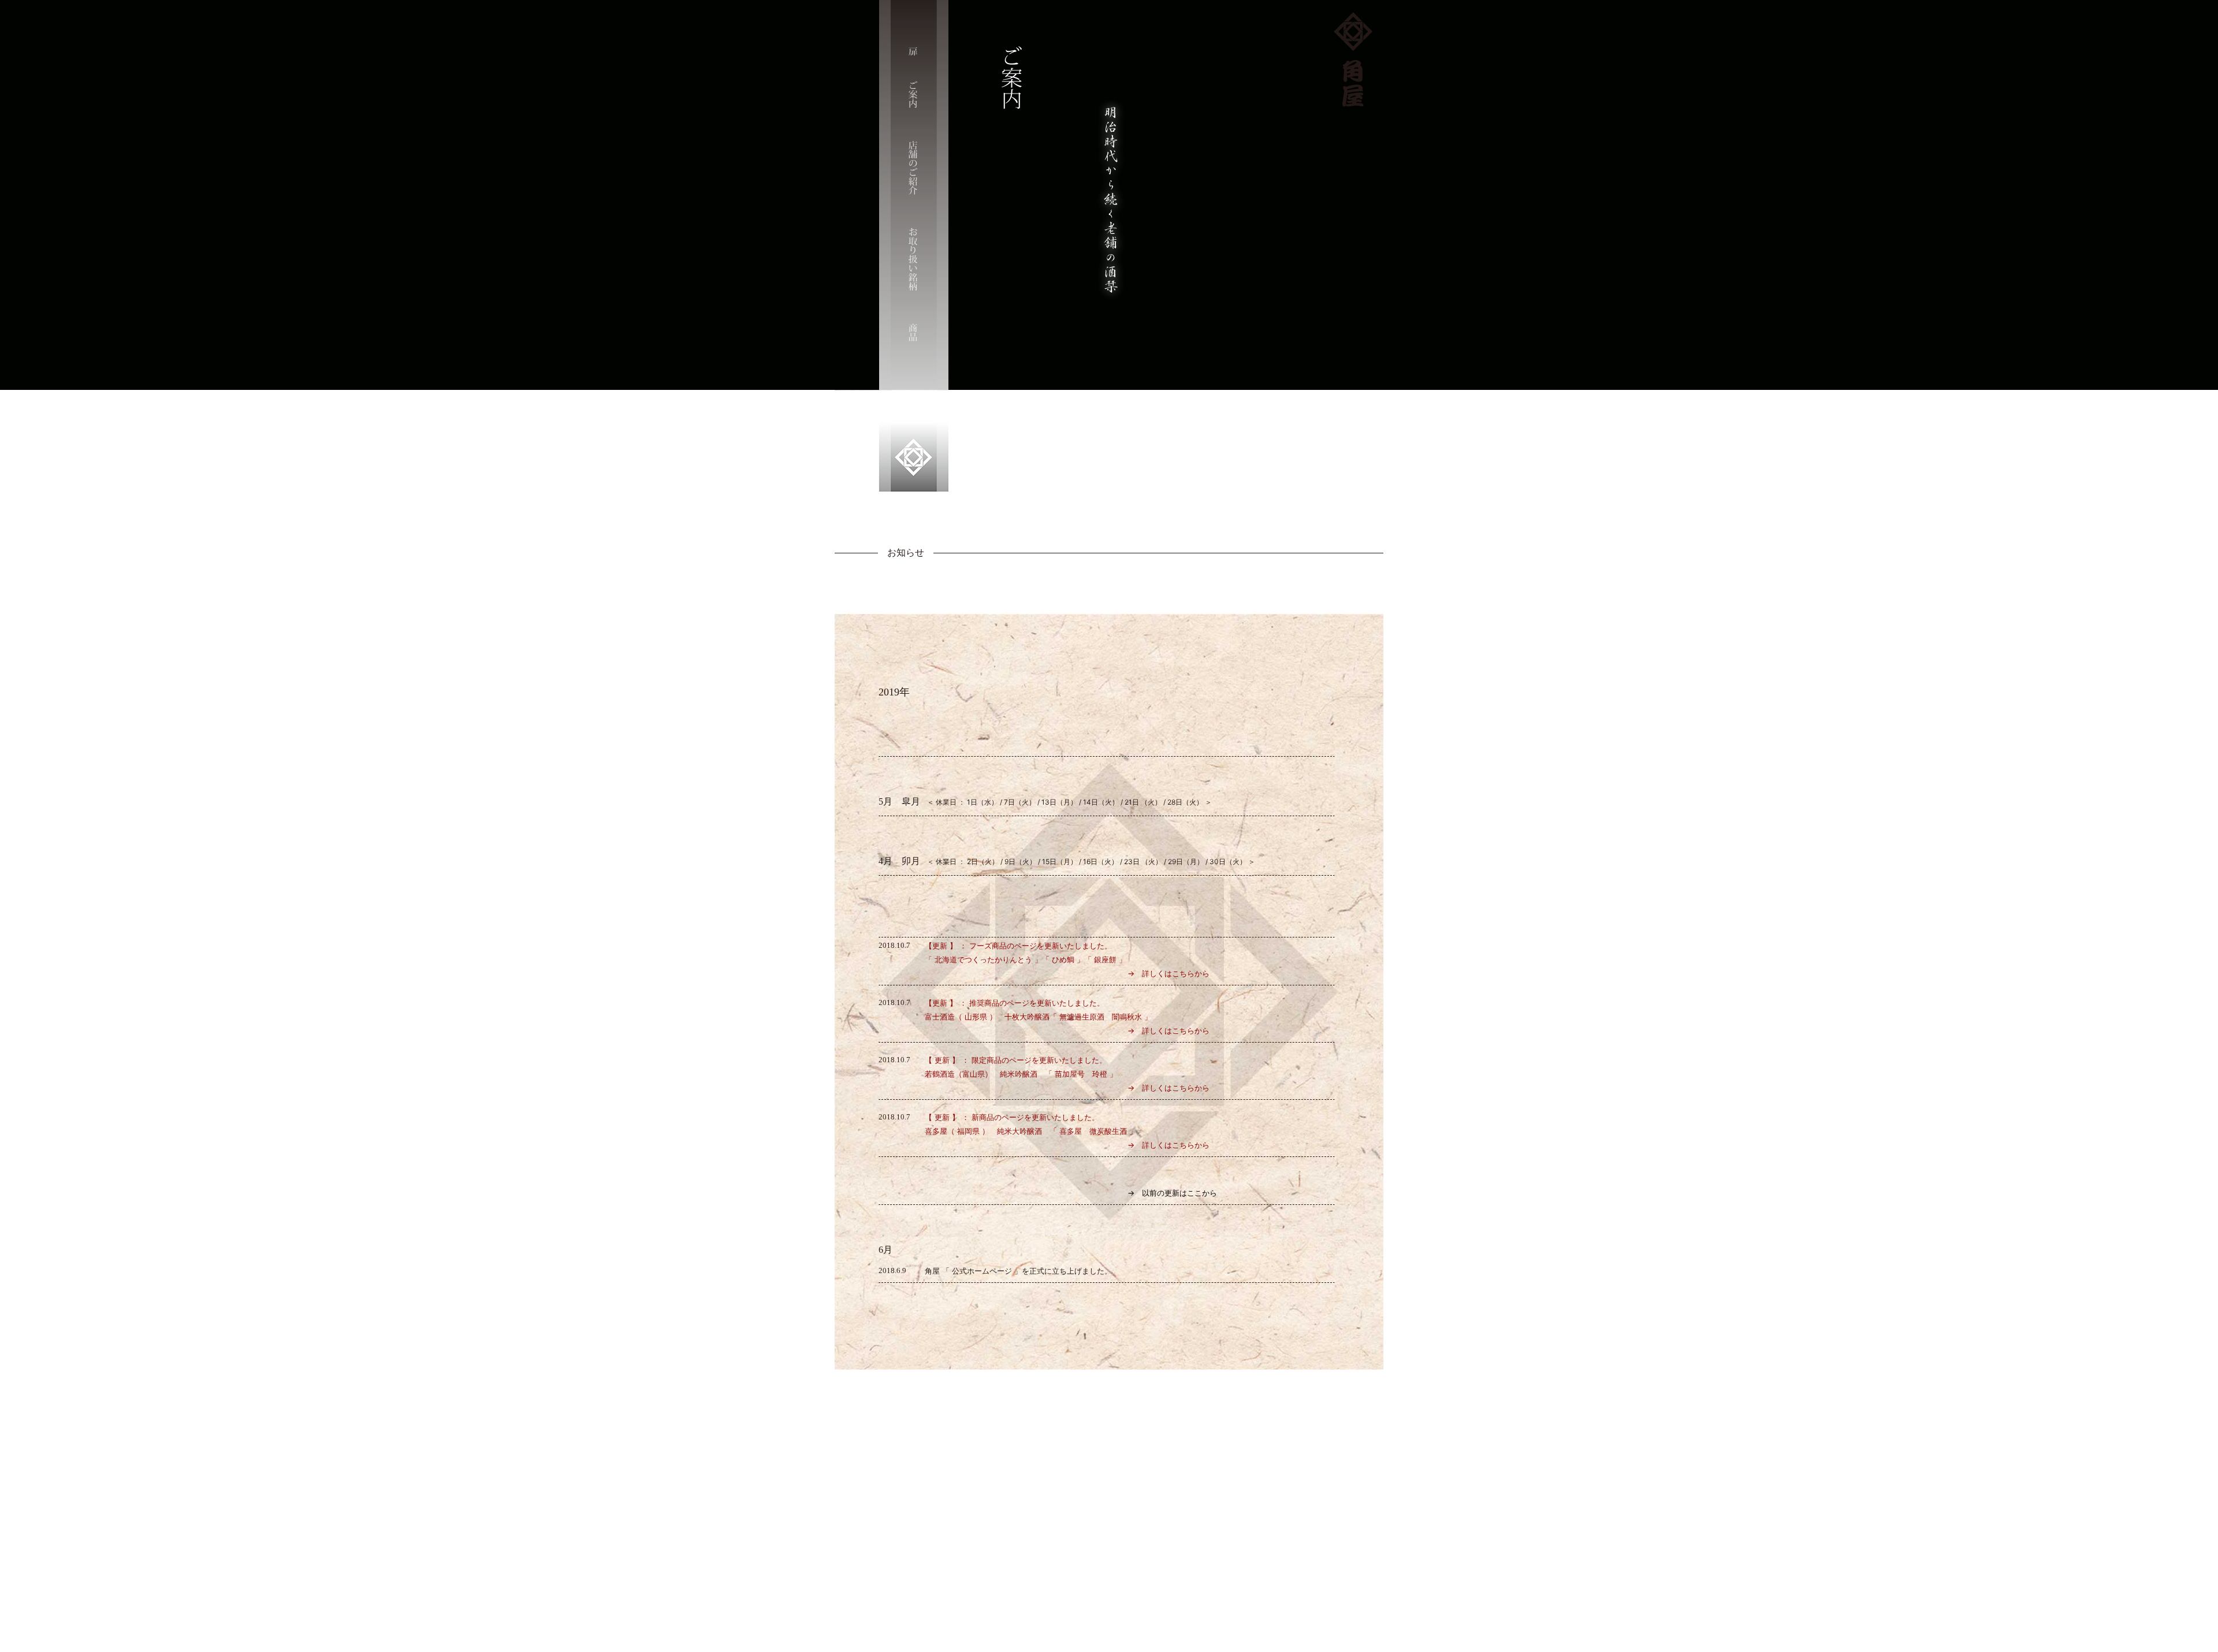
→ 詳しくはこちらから (1067, 973)
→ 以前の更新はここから (1071, 1193)
